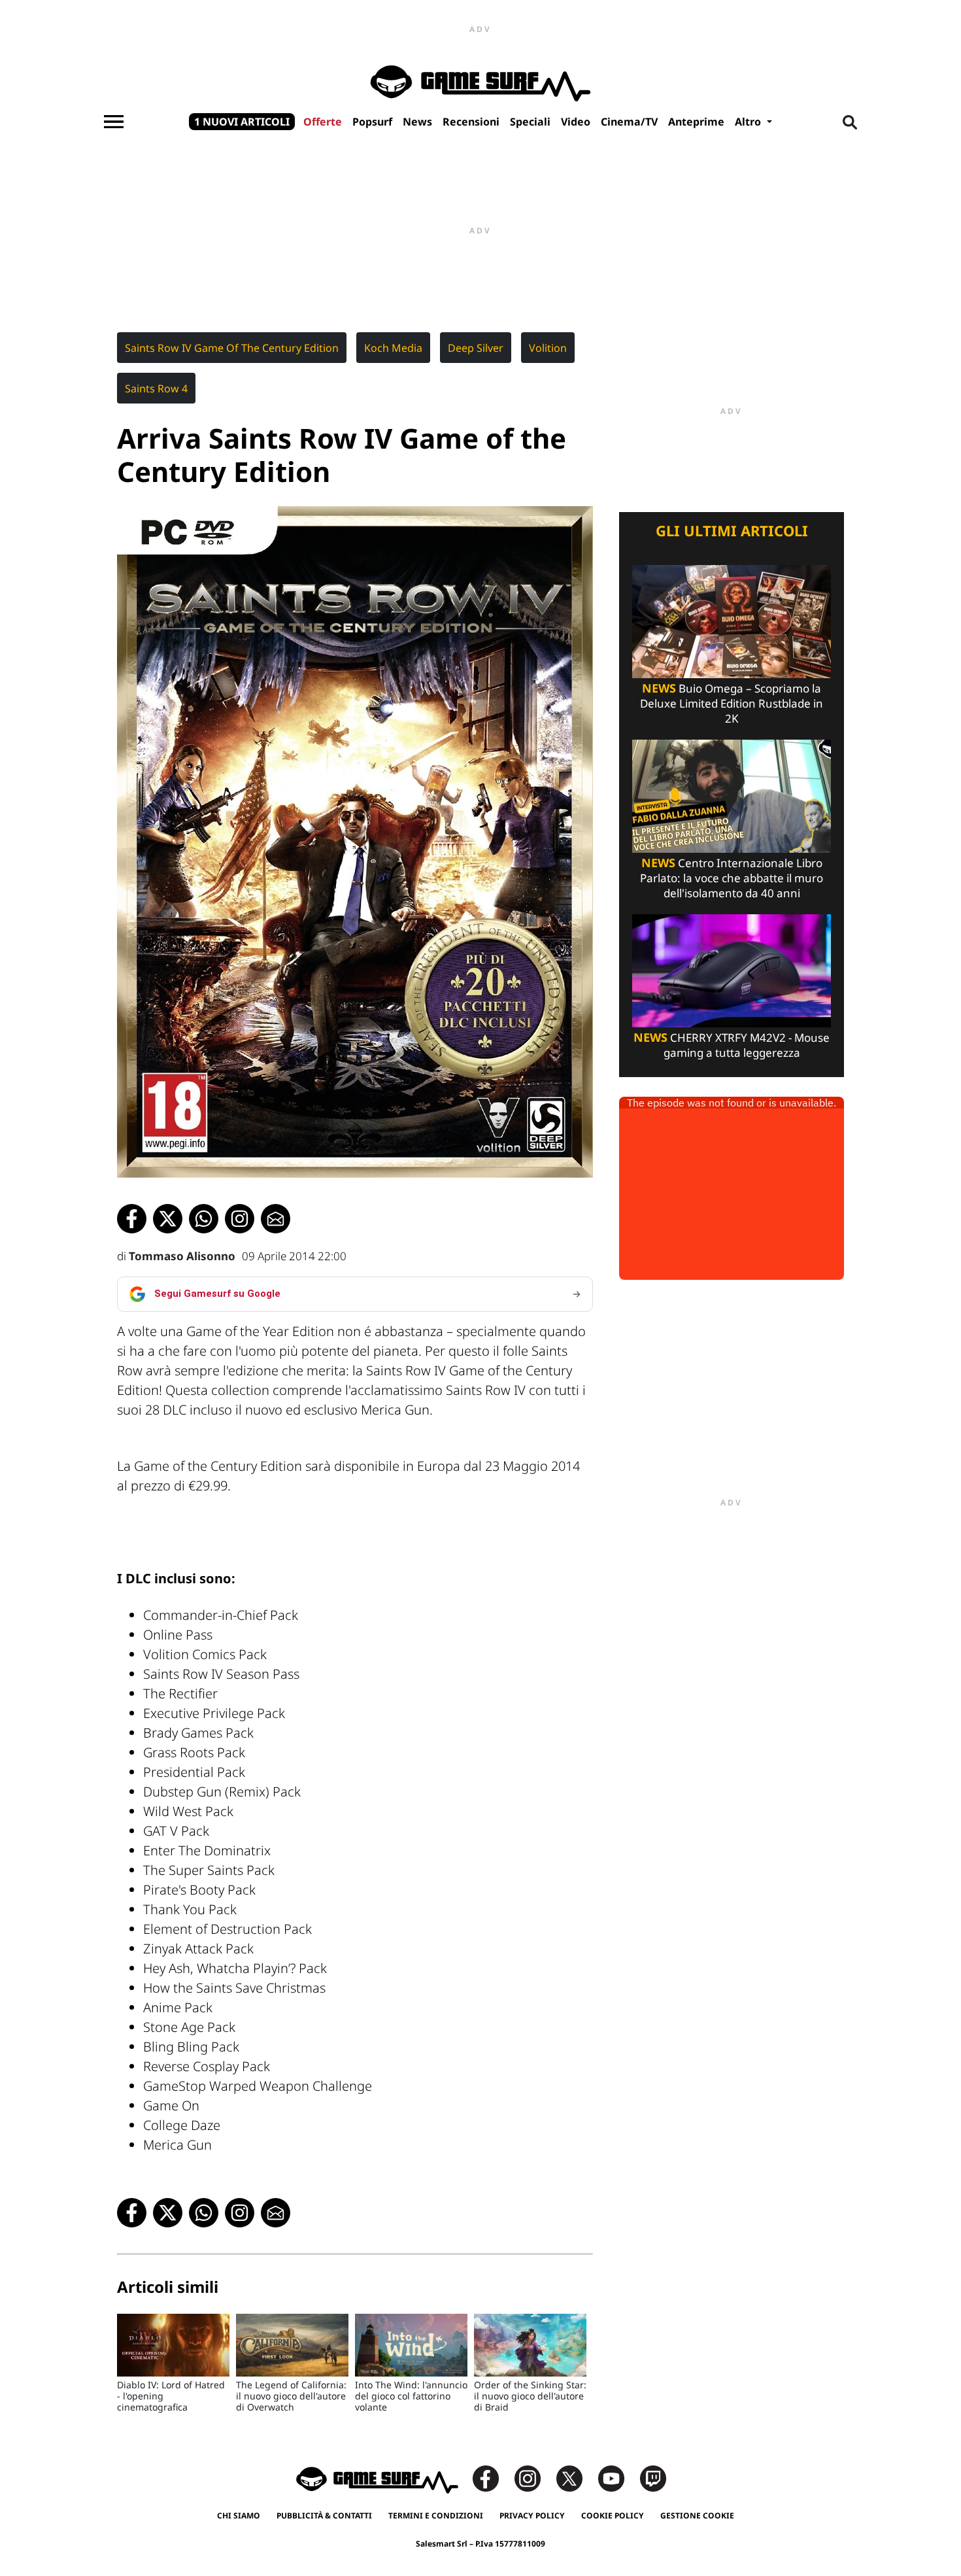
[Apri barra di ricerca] (850, 122)
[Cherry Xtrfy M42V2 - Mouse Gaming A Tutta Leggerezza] (732, 970)
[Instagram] (534, 2478)
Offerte (323, 122)
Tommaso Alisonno (182, 1256)
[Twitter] (576, 2478)
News (417, 122)
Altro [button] (749, 122)
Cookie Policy (613, 2516)
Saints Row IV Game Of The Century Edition (232, 348)
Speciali (530, 122)
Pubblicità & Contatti (324, 2516)
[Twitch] (653, 2478)
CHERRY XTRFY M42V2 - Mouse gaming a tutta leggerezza (732, 1045)
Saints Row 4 (156, 388)
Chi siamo (239, 2516)
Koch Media (393, 348)
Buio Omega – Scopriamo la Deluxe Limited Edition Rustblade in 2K (732, 703)
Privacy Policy (532, 2516)
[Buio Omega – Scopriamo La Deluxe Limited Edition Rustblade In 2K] (732, 620)
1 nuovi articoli (242, 122)
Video (576, 122)
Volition (548, 348)
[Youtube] (618, 2478)
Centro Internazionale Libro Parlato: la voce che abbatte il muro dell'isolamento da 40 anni (732, 878)
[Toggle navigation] (114, 122)
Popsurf (372, 122)
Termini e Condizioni (436, 2516)
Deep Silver (476, 348)
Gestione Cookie (697, 2516)
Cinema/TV (629, 122)
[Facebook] (492, 2478)
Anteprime (696, 122)
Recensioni (471, 122)
